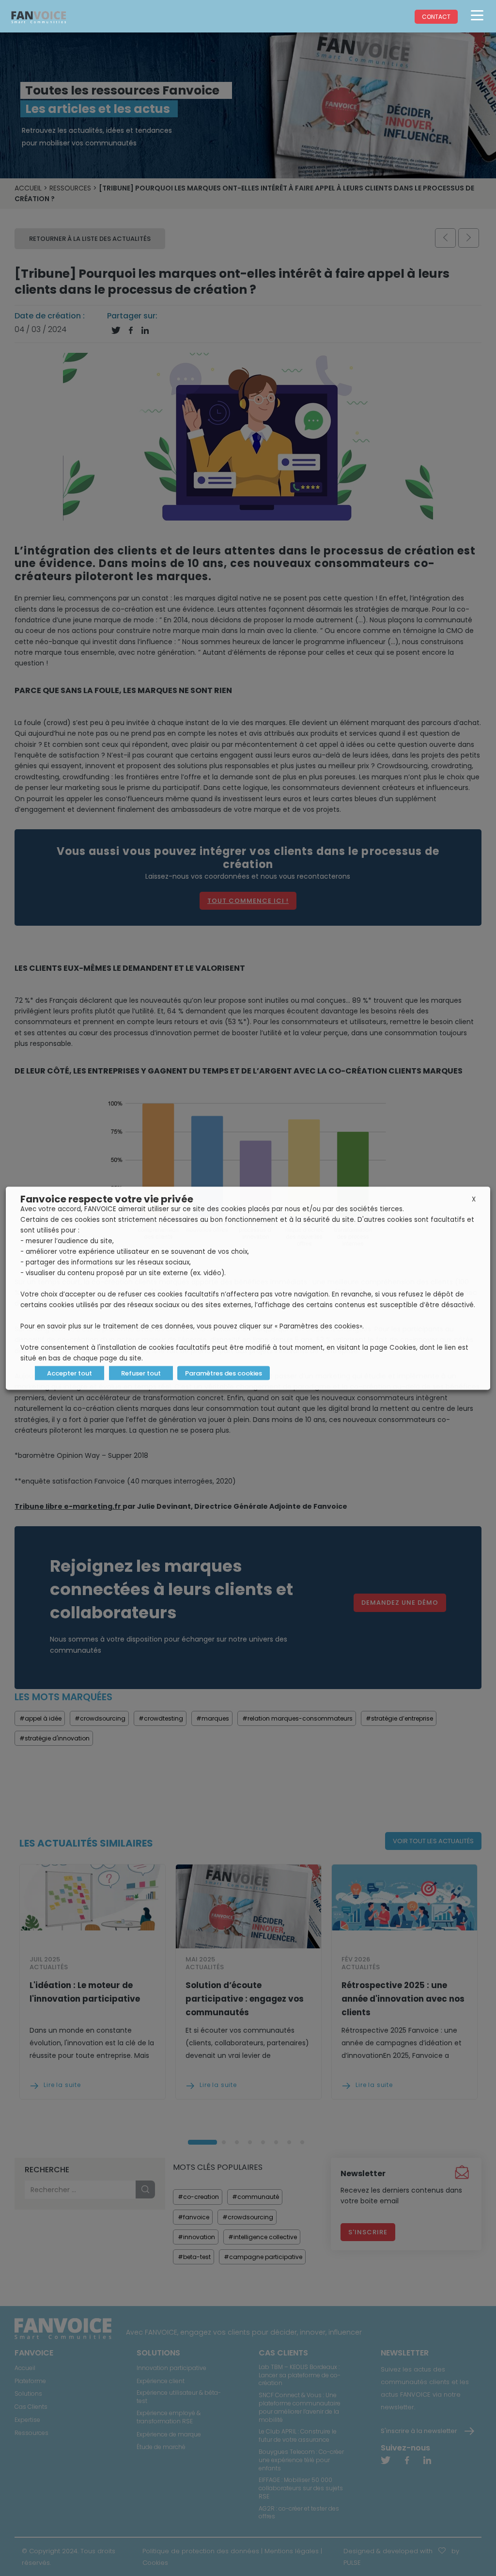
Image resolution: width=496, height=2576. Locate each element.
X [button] (474, 1199)
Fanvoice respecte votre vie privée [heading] (107, 1199)
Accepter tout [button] (70, 1373)
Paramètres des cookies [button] (224, 1373)
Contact (436, 17)
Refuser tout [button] (141, 1373)
